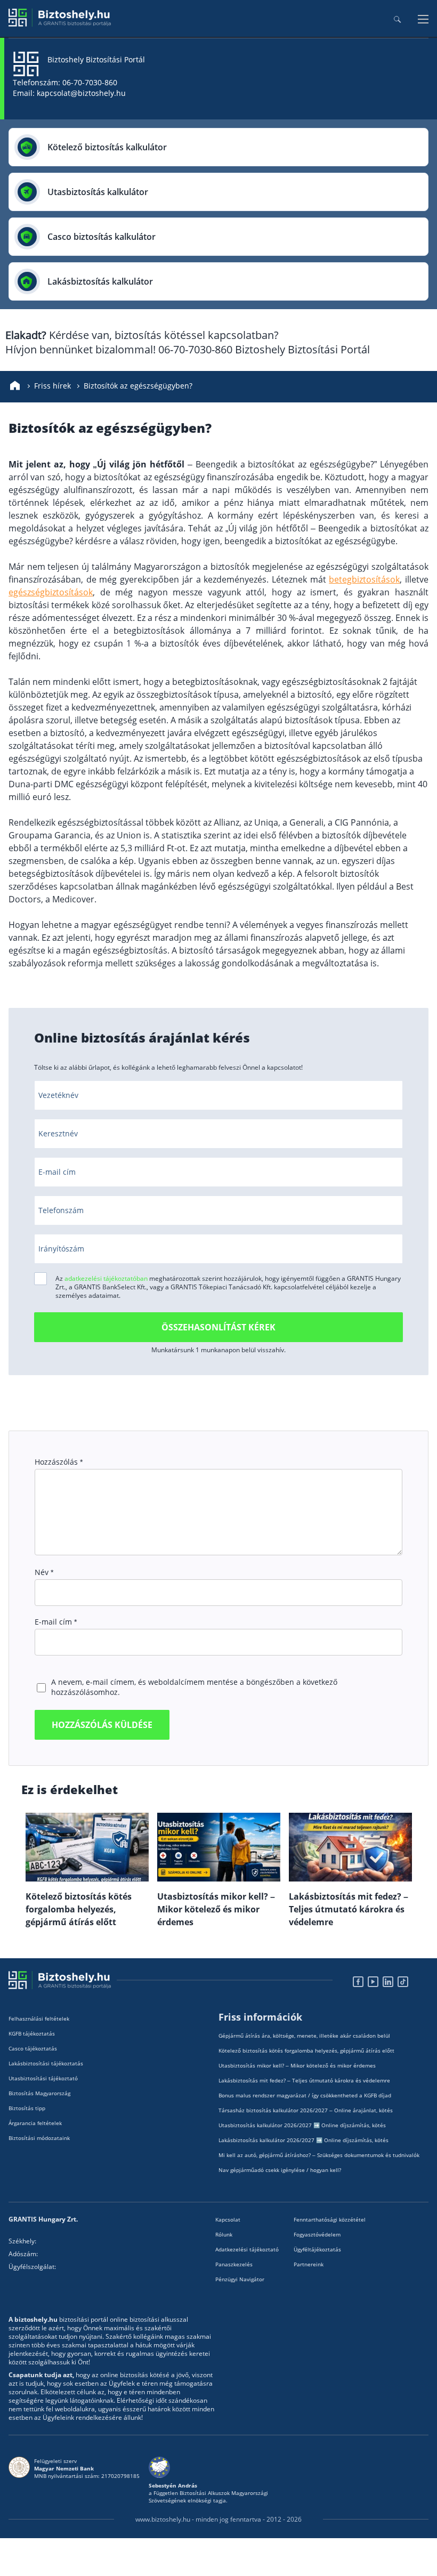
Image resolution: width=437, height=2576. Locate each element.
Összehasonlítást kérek (218, 1327)
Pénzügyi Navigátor (240, 2279)
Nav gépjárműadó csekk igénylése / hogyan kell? (280, 2170)
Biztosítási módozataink (39, 2138)
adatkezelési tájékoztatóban (106, 1278)
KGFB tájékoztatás (32, 2033)
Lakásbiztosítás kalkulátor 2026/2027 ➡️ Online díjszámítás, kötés (304, 2140)
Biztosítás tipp (27, 2108)
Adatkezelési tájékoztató (247, 2249)
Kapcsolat (228, 2219)
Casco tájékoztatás (33, 2048)
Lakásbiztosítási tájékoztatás (46, 2063)
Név (44, 1572)
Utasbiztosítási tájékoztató (43, 2078)
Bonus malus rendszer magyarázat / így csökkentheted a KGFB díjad (305, 2095)
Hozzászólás (59, 1462)
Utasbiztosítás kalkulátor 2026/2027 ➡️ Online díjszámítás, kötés (302, 2125)
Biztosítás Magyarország (39, 2093)
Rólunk (224, 2234)
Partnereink (309, 2264)
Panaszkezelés (234, 2264)
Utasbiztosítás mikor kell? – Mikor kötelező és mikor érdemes (297, 2065)
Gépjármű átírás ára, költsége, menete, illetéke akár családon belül (304, 2036)
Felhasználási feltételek (39, 2018)
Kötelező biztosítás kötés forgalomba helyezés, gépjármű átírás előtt (306, 2050)
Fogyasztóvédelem (317, 2234)
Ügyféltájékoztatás (317, 2249)
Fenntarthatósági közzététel (330, 2219)
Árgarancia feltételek (35, 2123)
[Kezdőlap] (15, 386)
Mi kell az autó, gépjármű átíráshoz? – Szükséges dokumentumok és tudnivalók (319, 2155)
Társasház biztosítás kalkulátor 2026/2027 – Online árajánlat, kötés (306, 2110)
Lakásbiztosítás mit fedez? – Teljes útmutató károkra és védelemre (304, 2080)
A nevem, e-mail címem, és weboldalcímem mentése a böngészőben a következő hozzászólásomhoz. (194, 1687)
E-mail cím (56, 1622)
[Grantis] (60, 24)
